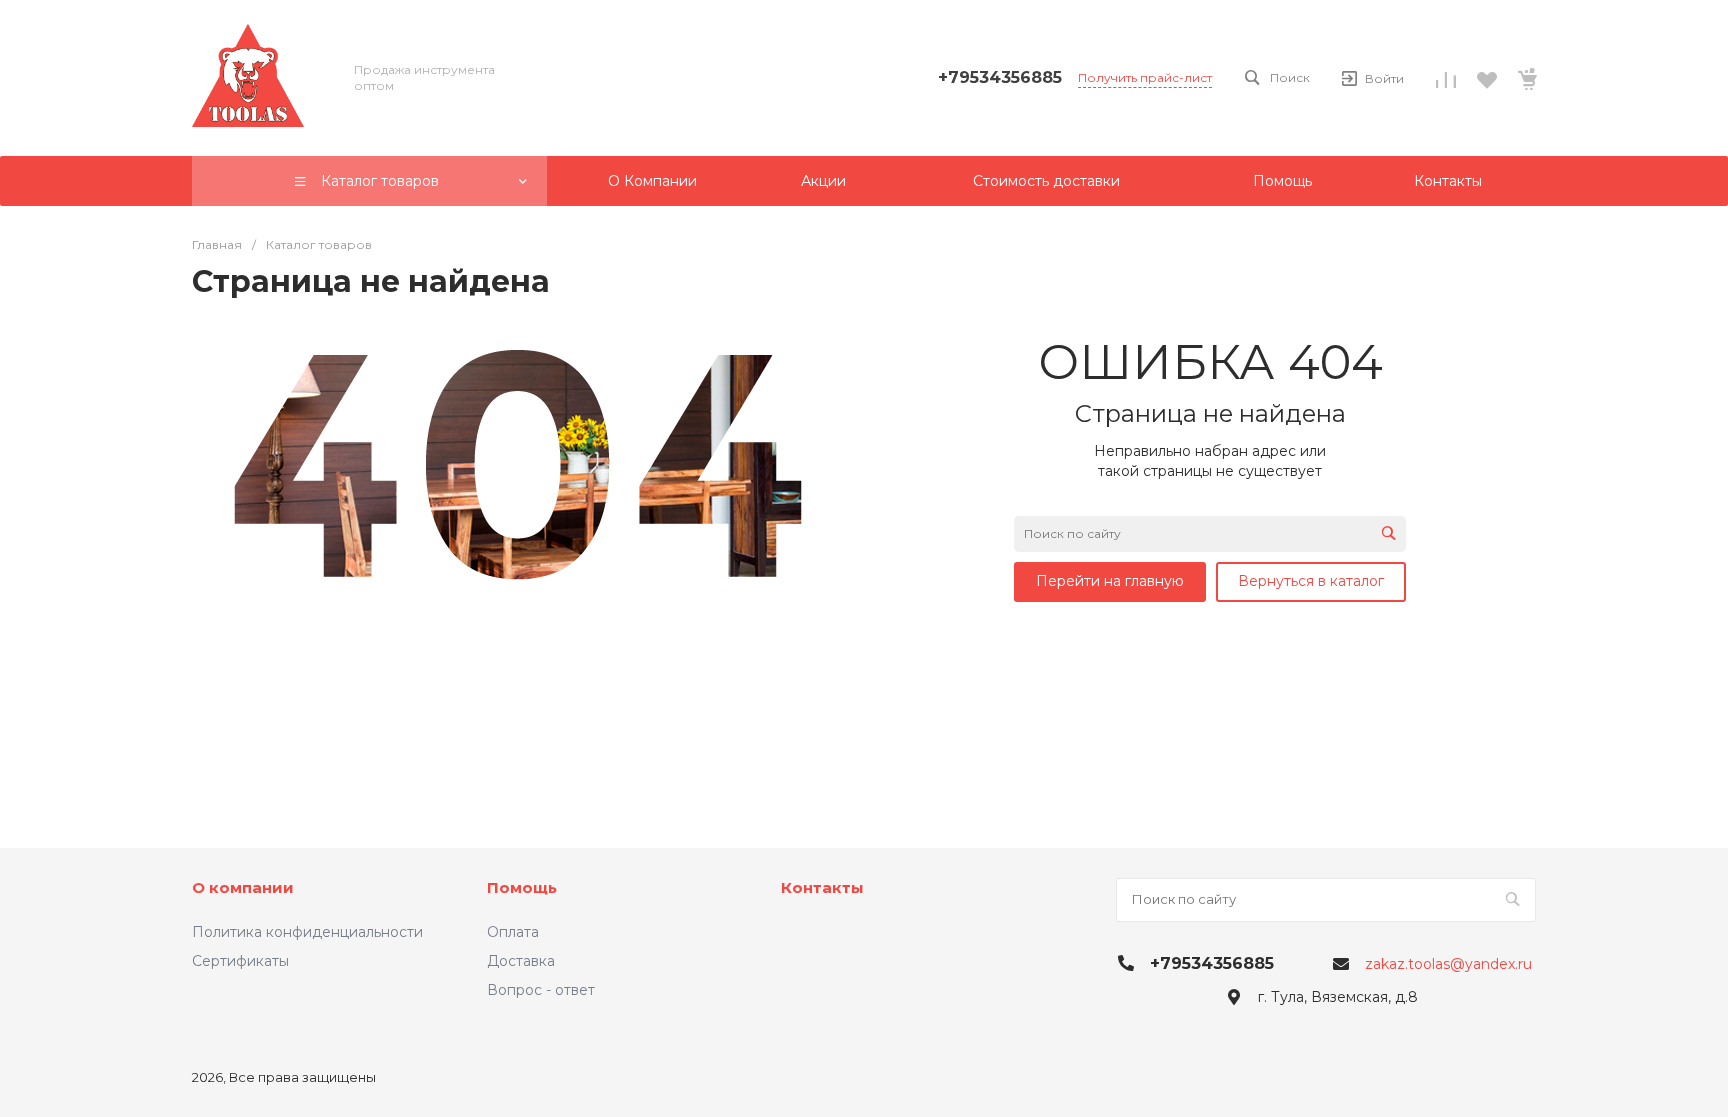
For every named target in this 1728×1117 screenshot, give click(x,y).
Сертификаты (240, 961)
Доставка (521, 961)
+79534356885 (1000, 77)
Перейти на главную (1110, 581)
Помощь (522, 887)
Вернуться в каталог (1311, 581)
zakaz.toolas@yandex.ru (1448, 964)
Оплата (513, 932)
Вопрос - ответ (541, 990)
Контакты (822, 887)
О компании (243, 887)
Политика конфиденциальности (307, 932)
